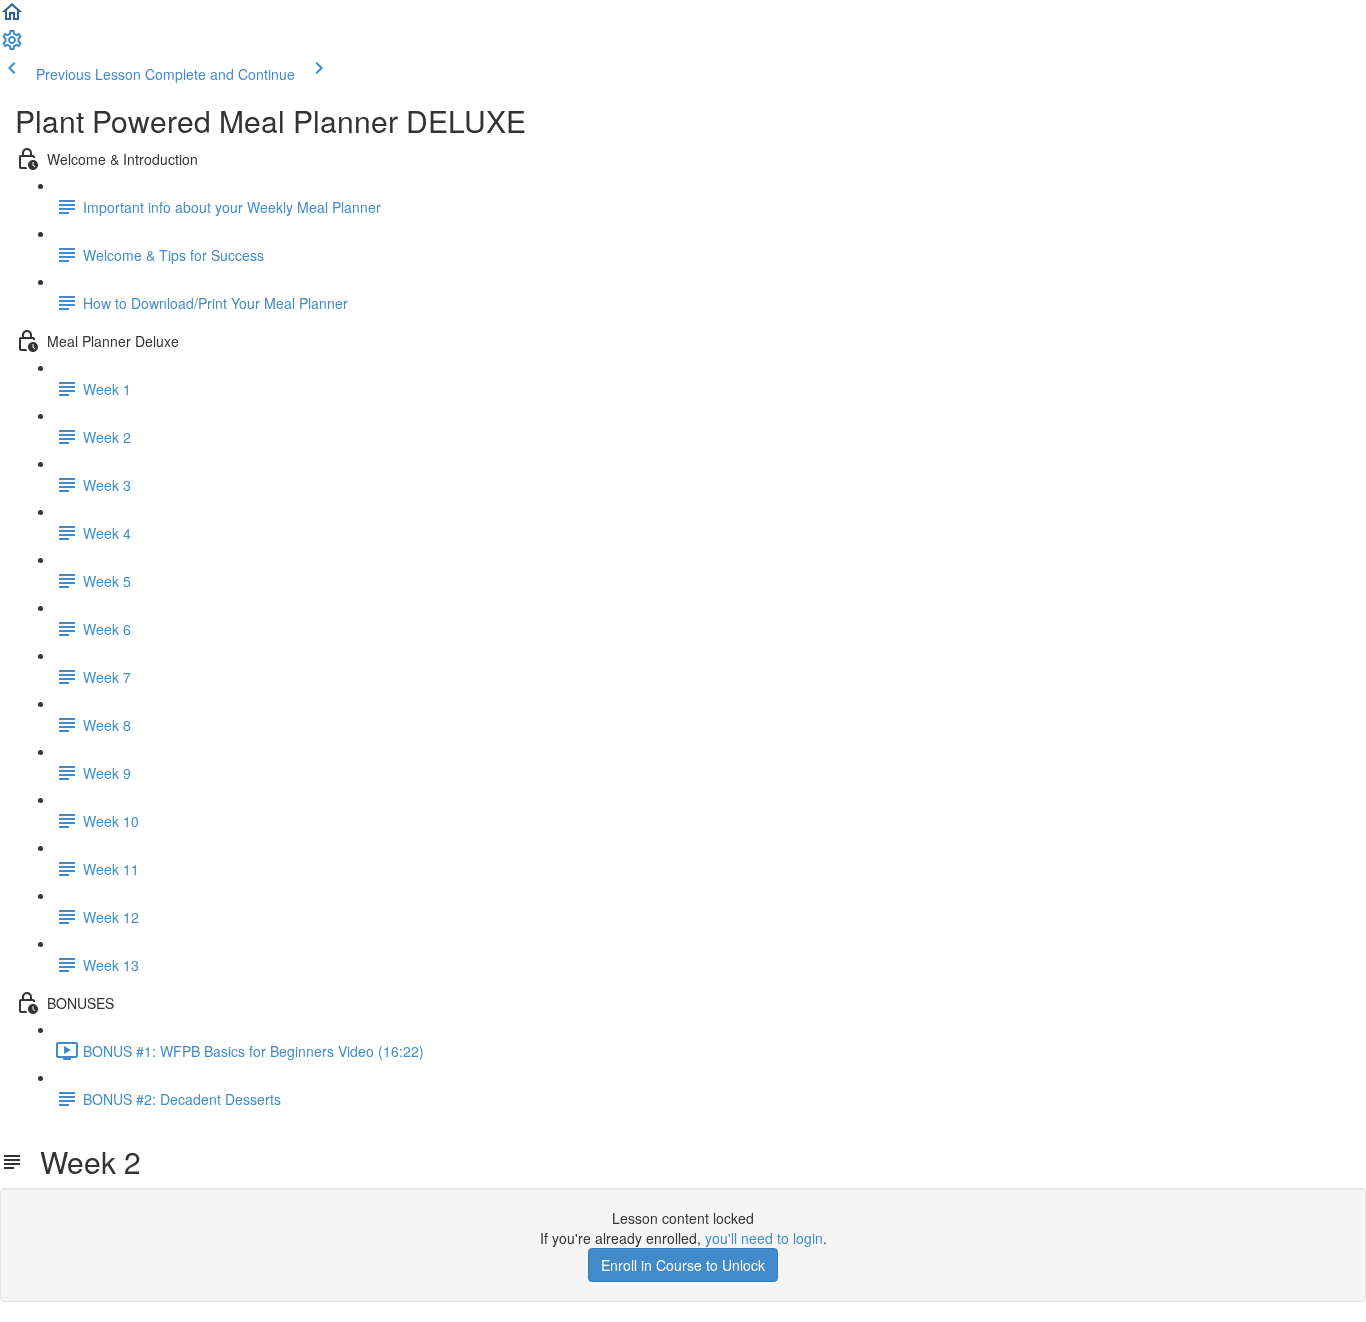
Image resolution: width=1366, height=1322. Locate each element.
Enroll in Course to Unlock (683, 1265)
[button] (12, 18)
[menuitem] (12, 46)
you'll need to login (764, 1238)
